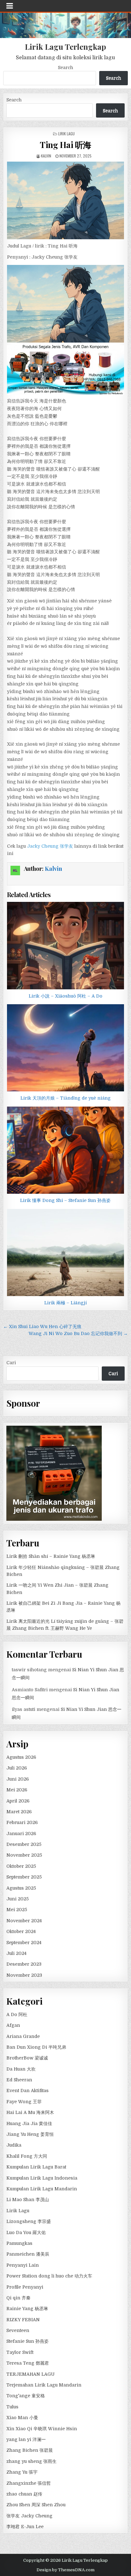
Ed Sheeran (19, 2080)
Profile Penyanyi (25, 2287)
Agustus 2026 (21, 1757)
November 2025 (24, 1855)
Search (65, 67)
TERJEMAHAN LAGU (31, 2374)
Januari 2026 (21, 1834)
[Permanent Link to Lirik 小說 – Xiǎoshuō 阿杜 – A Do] (65, 946)
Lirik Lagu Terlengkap (65, 47)
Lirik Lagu (66, 134)
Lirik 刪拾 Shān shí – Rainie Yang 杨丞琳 (51, 1556)
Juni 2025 (17, 1899)
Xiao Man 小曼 (22, 2418)
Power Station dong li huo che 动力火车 (49, 2276)
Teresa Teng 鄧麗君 (28, 2363)
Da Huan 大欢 (21, 2069)
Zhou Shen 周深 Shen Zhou (36, 2505)
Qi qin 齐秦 (18, 2298)
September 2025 (24, 1877)
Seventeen (18, 2330)
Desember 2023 (24, 1964)
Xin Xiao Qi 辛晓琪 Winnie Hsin (42, 2429)
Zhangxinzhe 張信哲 (29, 2483)
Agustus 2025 (21, 1888)
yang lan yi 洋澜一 (26, 2439)
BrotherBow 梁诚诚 (27, 2058)
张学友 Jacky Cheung (29, 2516)
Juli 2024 (16, 1953)
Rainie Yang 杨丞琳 (27, 2309)
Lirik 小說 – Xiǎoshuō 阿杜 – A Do (65, 996)
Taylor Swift (20, 2352)
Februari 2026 (22, 1822)
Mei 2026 (17, 1790)
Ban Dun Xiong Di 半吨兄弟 (36, 2047)
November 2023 (24, 1975)
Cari (11, 1363)
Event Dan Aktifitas (28, 2091)
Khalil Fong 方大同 (27, 2156)
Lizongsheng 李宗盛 (29, 2221)
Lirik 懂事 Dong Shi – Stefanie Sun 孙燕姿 (65, 1200)
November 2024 (24, 1921)
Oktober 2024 (21, 1931)
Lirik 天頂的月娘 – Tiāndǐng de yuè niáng (65, 1098)
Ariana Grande (23, 2036)
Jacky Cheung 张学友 (50, 846)
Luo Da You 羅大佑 (26, 2232)
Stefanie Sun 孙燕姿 (28, 2341)
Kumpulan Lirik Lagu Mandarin (42, 2189)
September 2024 (24, 1943)
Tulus (12, 2407)
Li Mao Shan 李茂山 (28, 2200)
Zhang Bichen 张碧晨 (30, 2450)
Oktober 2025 (21, 1866)
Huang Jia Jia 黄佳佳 (29, 2123)
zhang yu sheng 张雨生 (31, 2461)
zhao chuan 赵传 (24, 2494)
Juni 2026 (18, 1779)
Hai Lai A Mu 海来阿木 (30, 2112)
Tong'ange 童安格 (26, 2396)
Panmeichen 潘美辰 (28, 2254)
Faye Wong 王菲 (24, 2102)
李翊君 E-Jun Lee (25, 2527)
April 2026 (18, 1801)
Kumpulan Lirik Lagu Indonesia (42, 2178)
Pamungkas (19, 2243)
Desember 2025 (24, 1844)
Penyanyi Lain (23, 2265)
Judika (14, 2145)
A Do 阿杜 (17, 2014)
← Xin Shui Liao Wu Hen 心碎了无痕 (42, 1327)
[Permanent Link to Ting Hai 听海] (65, 200)
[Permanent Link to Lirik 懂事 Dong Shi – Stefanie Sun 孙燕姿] (65, 1150)
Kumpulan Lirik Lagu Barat (36, 2167)
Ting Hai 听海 (65, 145)
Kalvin (46, 156)
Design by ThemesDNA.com (65, 2570)
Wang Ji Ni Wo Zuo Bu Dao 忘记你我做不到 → (78, 1333)
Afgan (13, 2025)
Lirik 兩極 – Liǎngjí (65, 1303)
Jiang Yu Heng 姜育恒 (30, 2134)
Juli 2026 (17, 1768)
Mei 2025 (17, 1910)
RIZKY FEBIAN (23, 2320)
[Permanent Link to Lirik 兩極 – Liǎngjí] (65, 1253)
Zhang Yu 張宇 (22, 2472)
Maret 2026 (19, 1812)
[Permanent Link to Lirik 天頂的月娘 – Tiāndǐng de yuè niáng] (65, 1048)
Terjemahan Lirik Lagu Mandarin (44, 2385)
